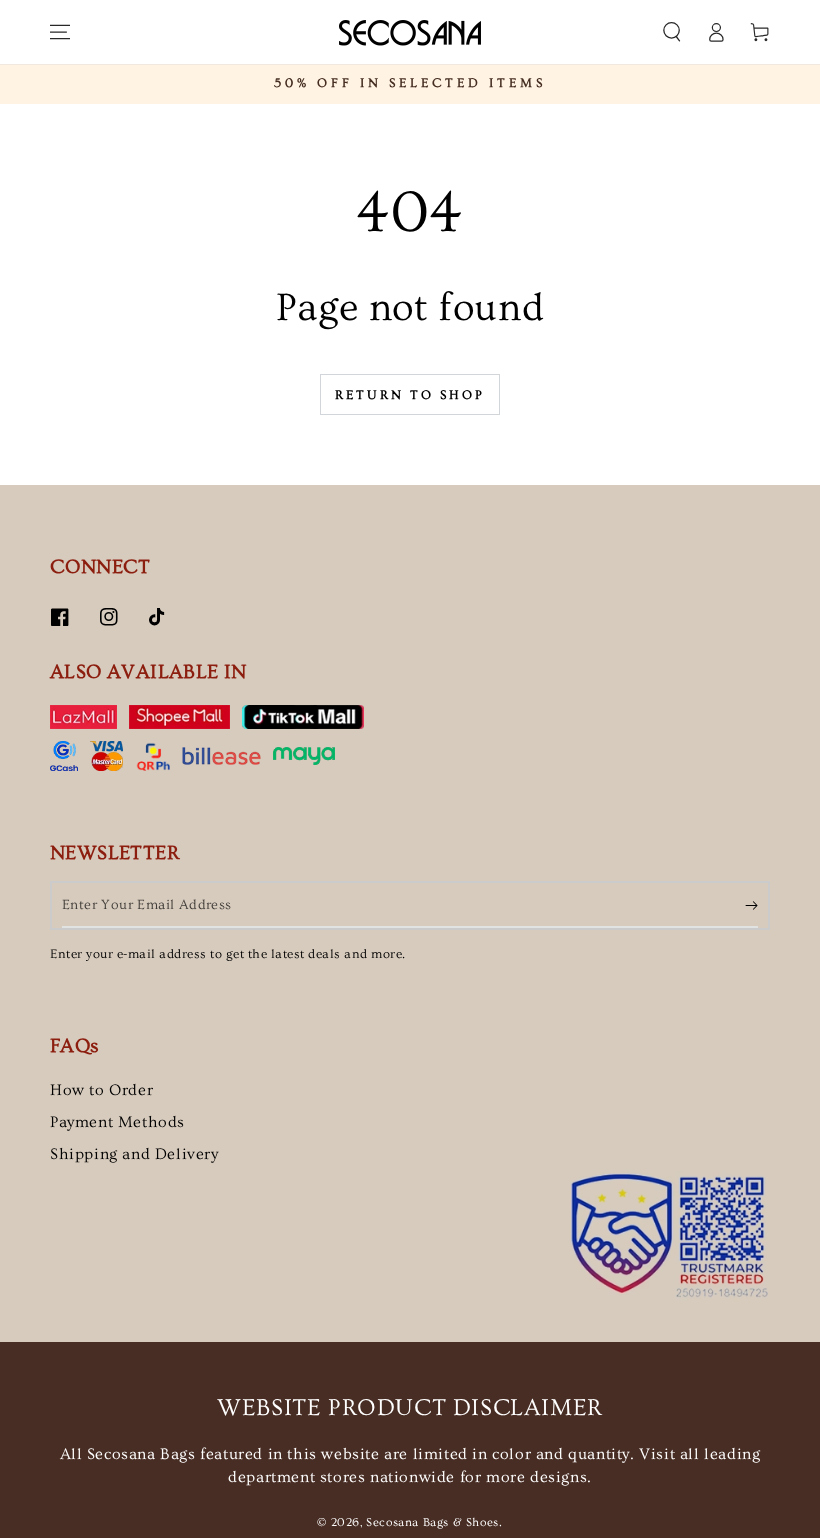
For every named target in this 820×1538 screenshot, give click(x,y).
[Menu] (60, 32)
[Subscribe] (751, 905)
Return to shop (410, 395)
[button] (672, 32)
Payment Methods (117, 1122)
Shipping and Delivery (134, 1154)
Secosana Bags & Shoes (432, 1522)
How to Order (101, 1090)
